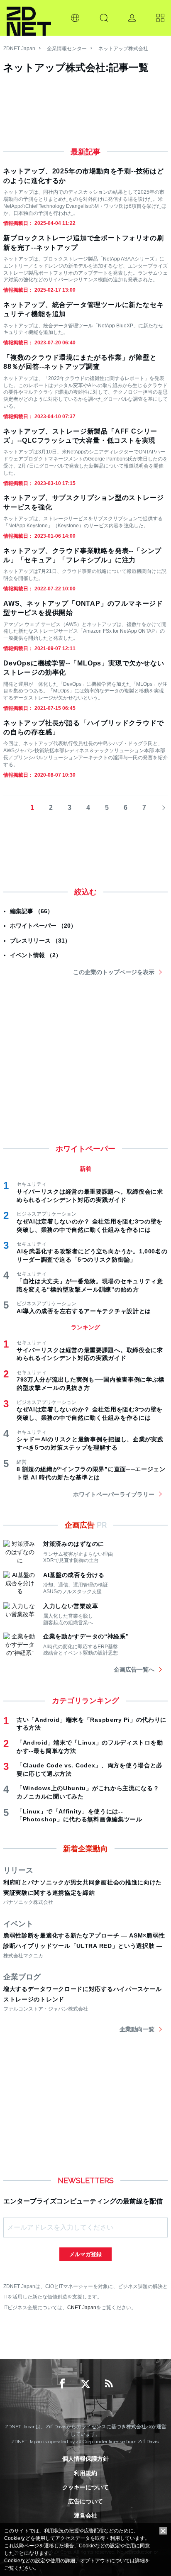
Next (161, 808)
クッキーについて (85, 2487)
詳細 (140, 2561)
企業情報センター (67, 49)
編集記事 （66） (32, 911)
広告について (85, 2501)
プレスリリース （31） (40, 941)
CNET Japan (82, 2307)
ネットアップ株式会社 (123, 49)
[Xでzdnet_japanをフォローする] (85, 2384)
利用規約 (85, 2473)
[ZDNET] (29, 18)
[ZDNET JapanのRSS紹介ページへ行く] (109, 2384)
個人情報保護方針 (85, 2459)
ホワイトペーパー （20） (43, 926)
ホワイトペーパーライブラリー (114, 1494)
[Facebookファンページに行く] (62, 2384)
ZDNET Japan (19, 49)
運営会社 (85, 2515)
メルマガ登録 (85, 2254)
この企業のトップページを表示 (114, 972)
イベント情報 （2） (36, 955)
